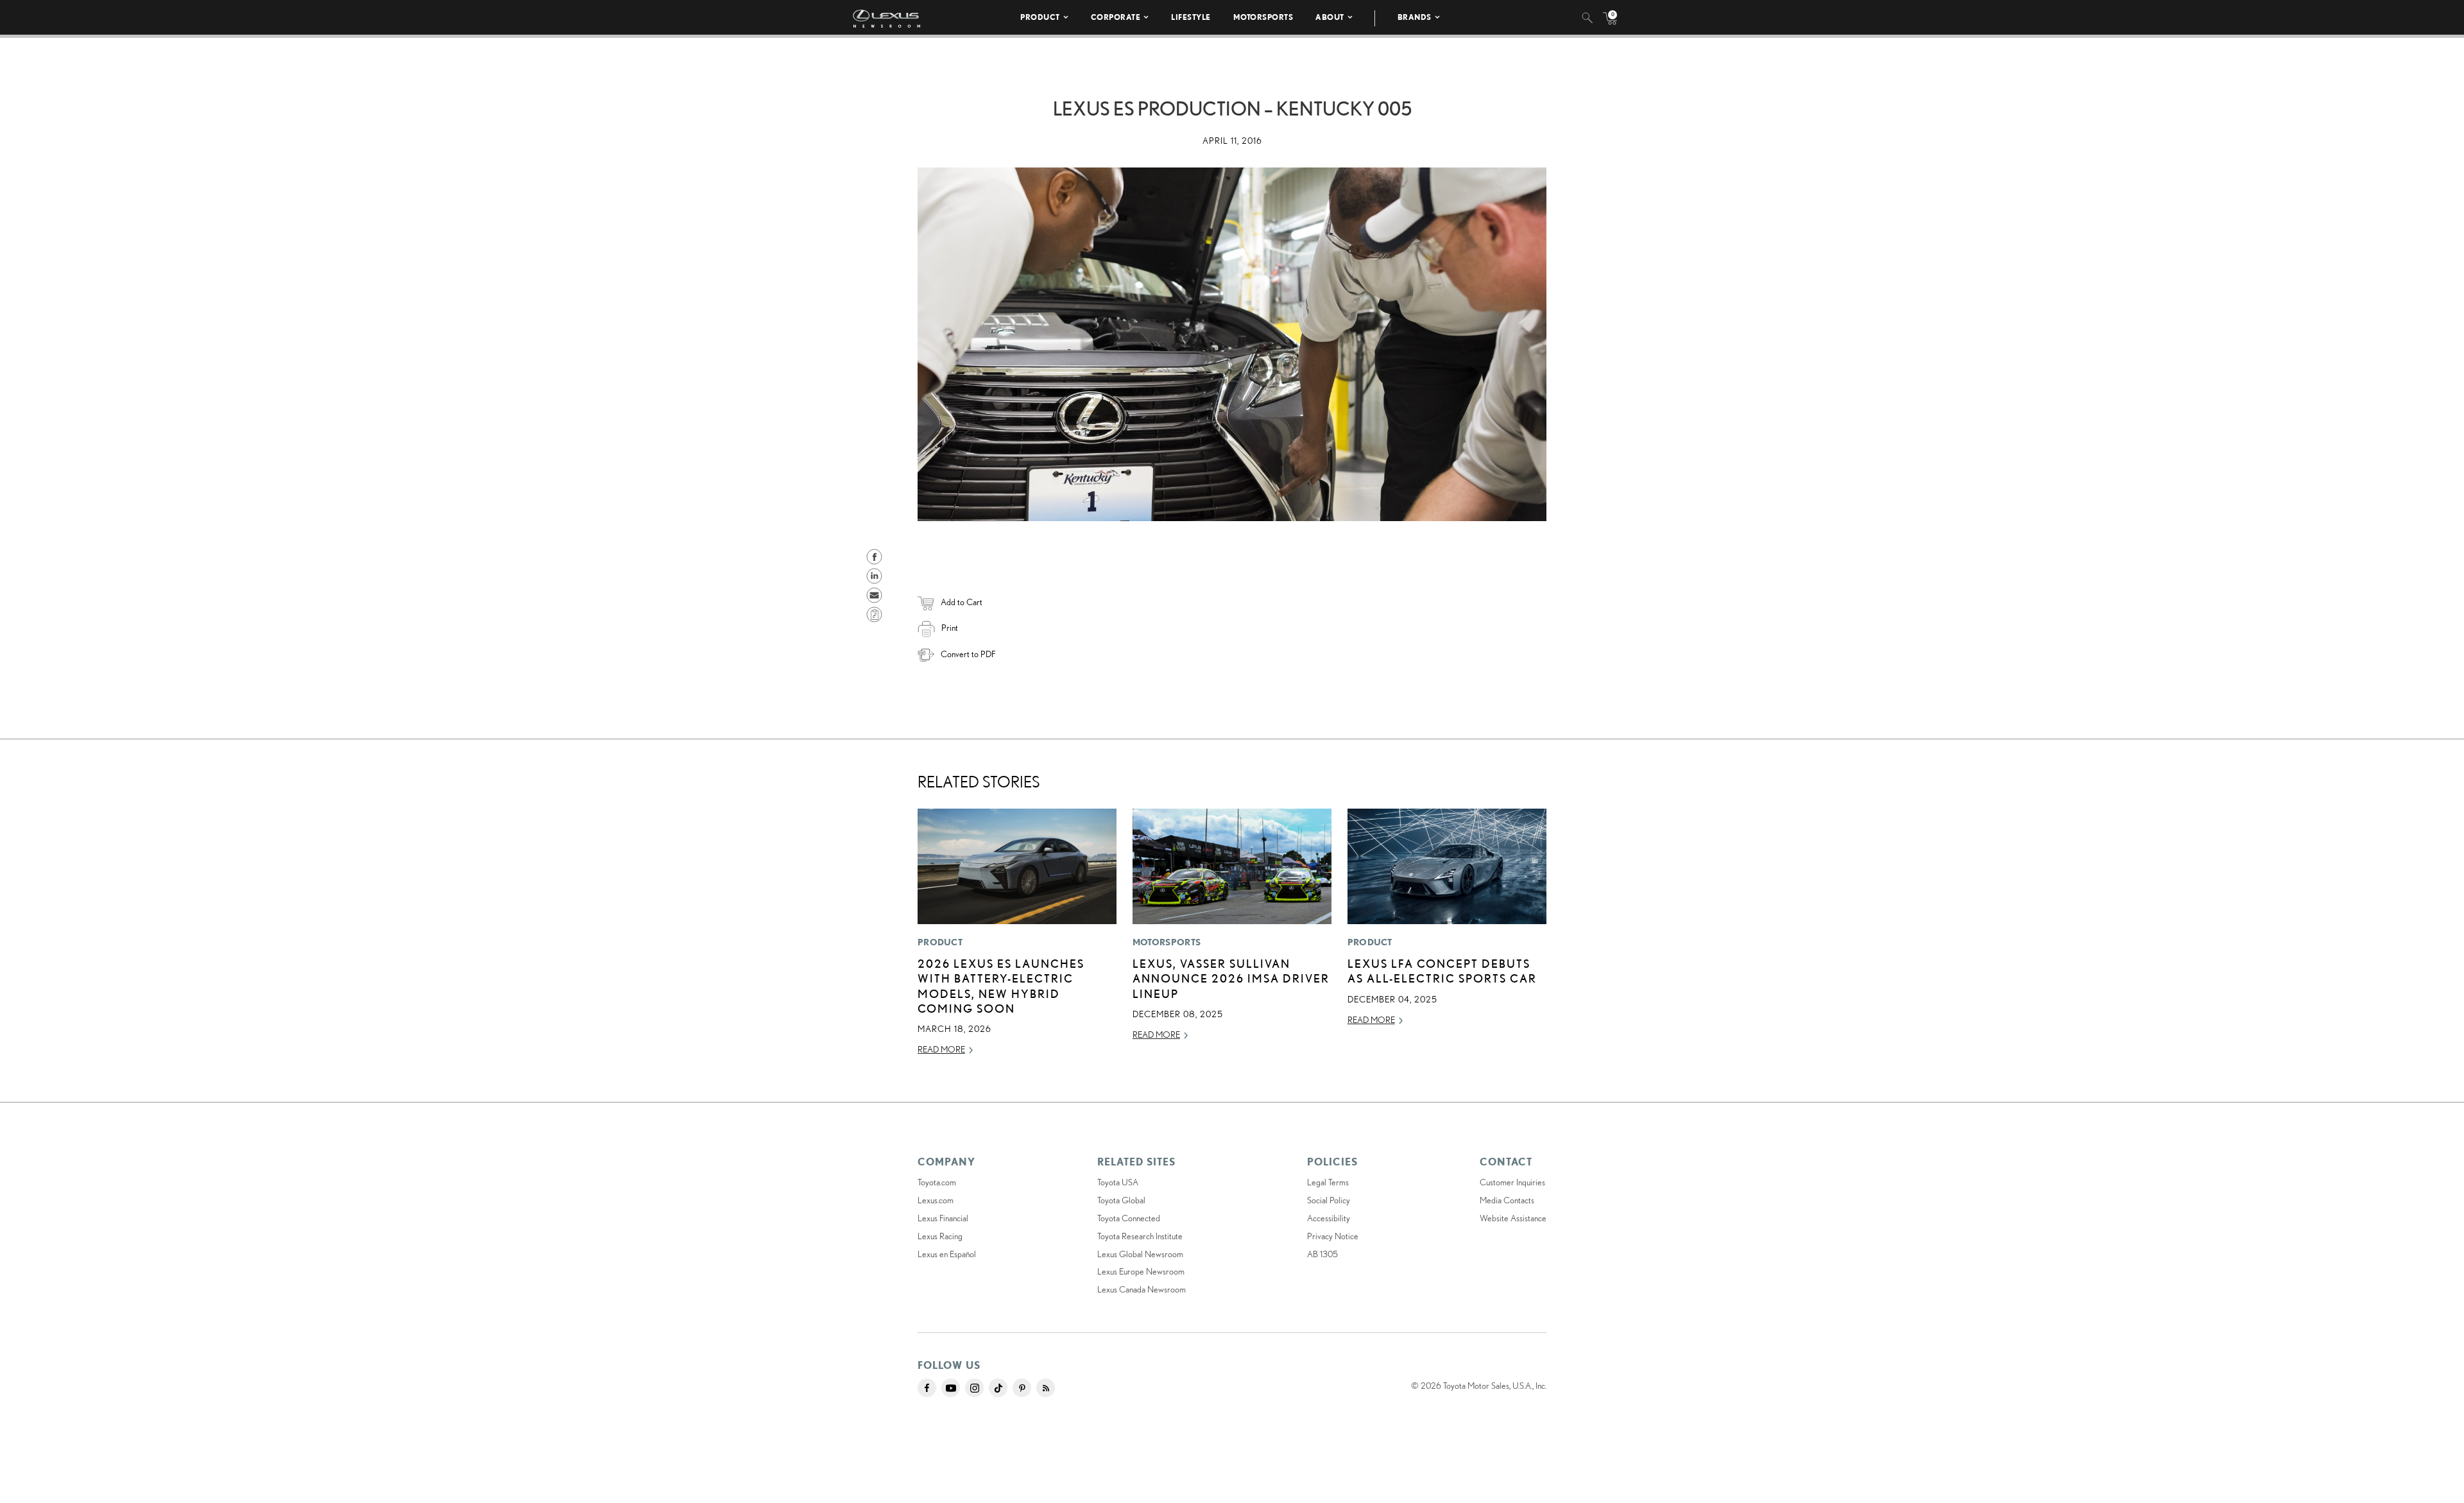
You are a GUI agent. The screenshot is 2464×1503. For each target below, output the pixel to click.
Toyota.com (937, 1182)
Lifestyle (1191, 17)
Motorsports (1263, 17)
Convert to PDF (968, 654)
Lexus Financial (943, 1218)
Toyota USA (1118, 1182)
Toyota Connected (1129, 1218)
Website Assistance (1513, 1218)
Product (1040, 17)
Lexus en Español (947, 1254)
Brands (1415, 17)
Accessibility (1329, 1218)
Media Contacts (1507, 1200)
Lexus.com (936, 1200)
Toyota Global (1121, 1200)
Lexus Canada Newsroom (1142, 1289)
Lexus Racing (940, 1236)
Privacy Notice (1333, 1236)
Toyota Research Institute (1140, 1236)
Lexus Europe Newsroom (1141, 1271)
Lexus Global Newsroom (1140, 1254)
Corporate (1116, 17)
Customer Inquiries (1512, 1182)
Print (950, 628)
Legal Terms (1328, 1182)
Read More (941, 1049)
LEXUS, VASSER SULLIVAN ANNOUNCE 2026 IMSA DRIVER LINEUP (1231, 978)
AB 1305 (1322, 1254)
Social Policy (1329, 1200)
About (1330, 17)
